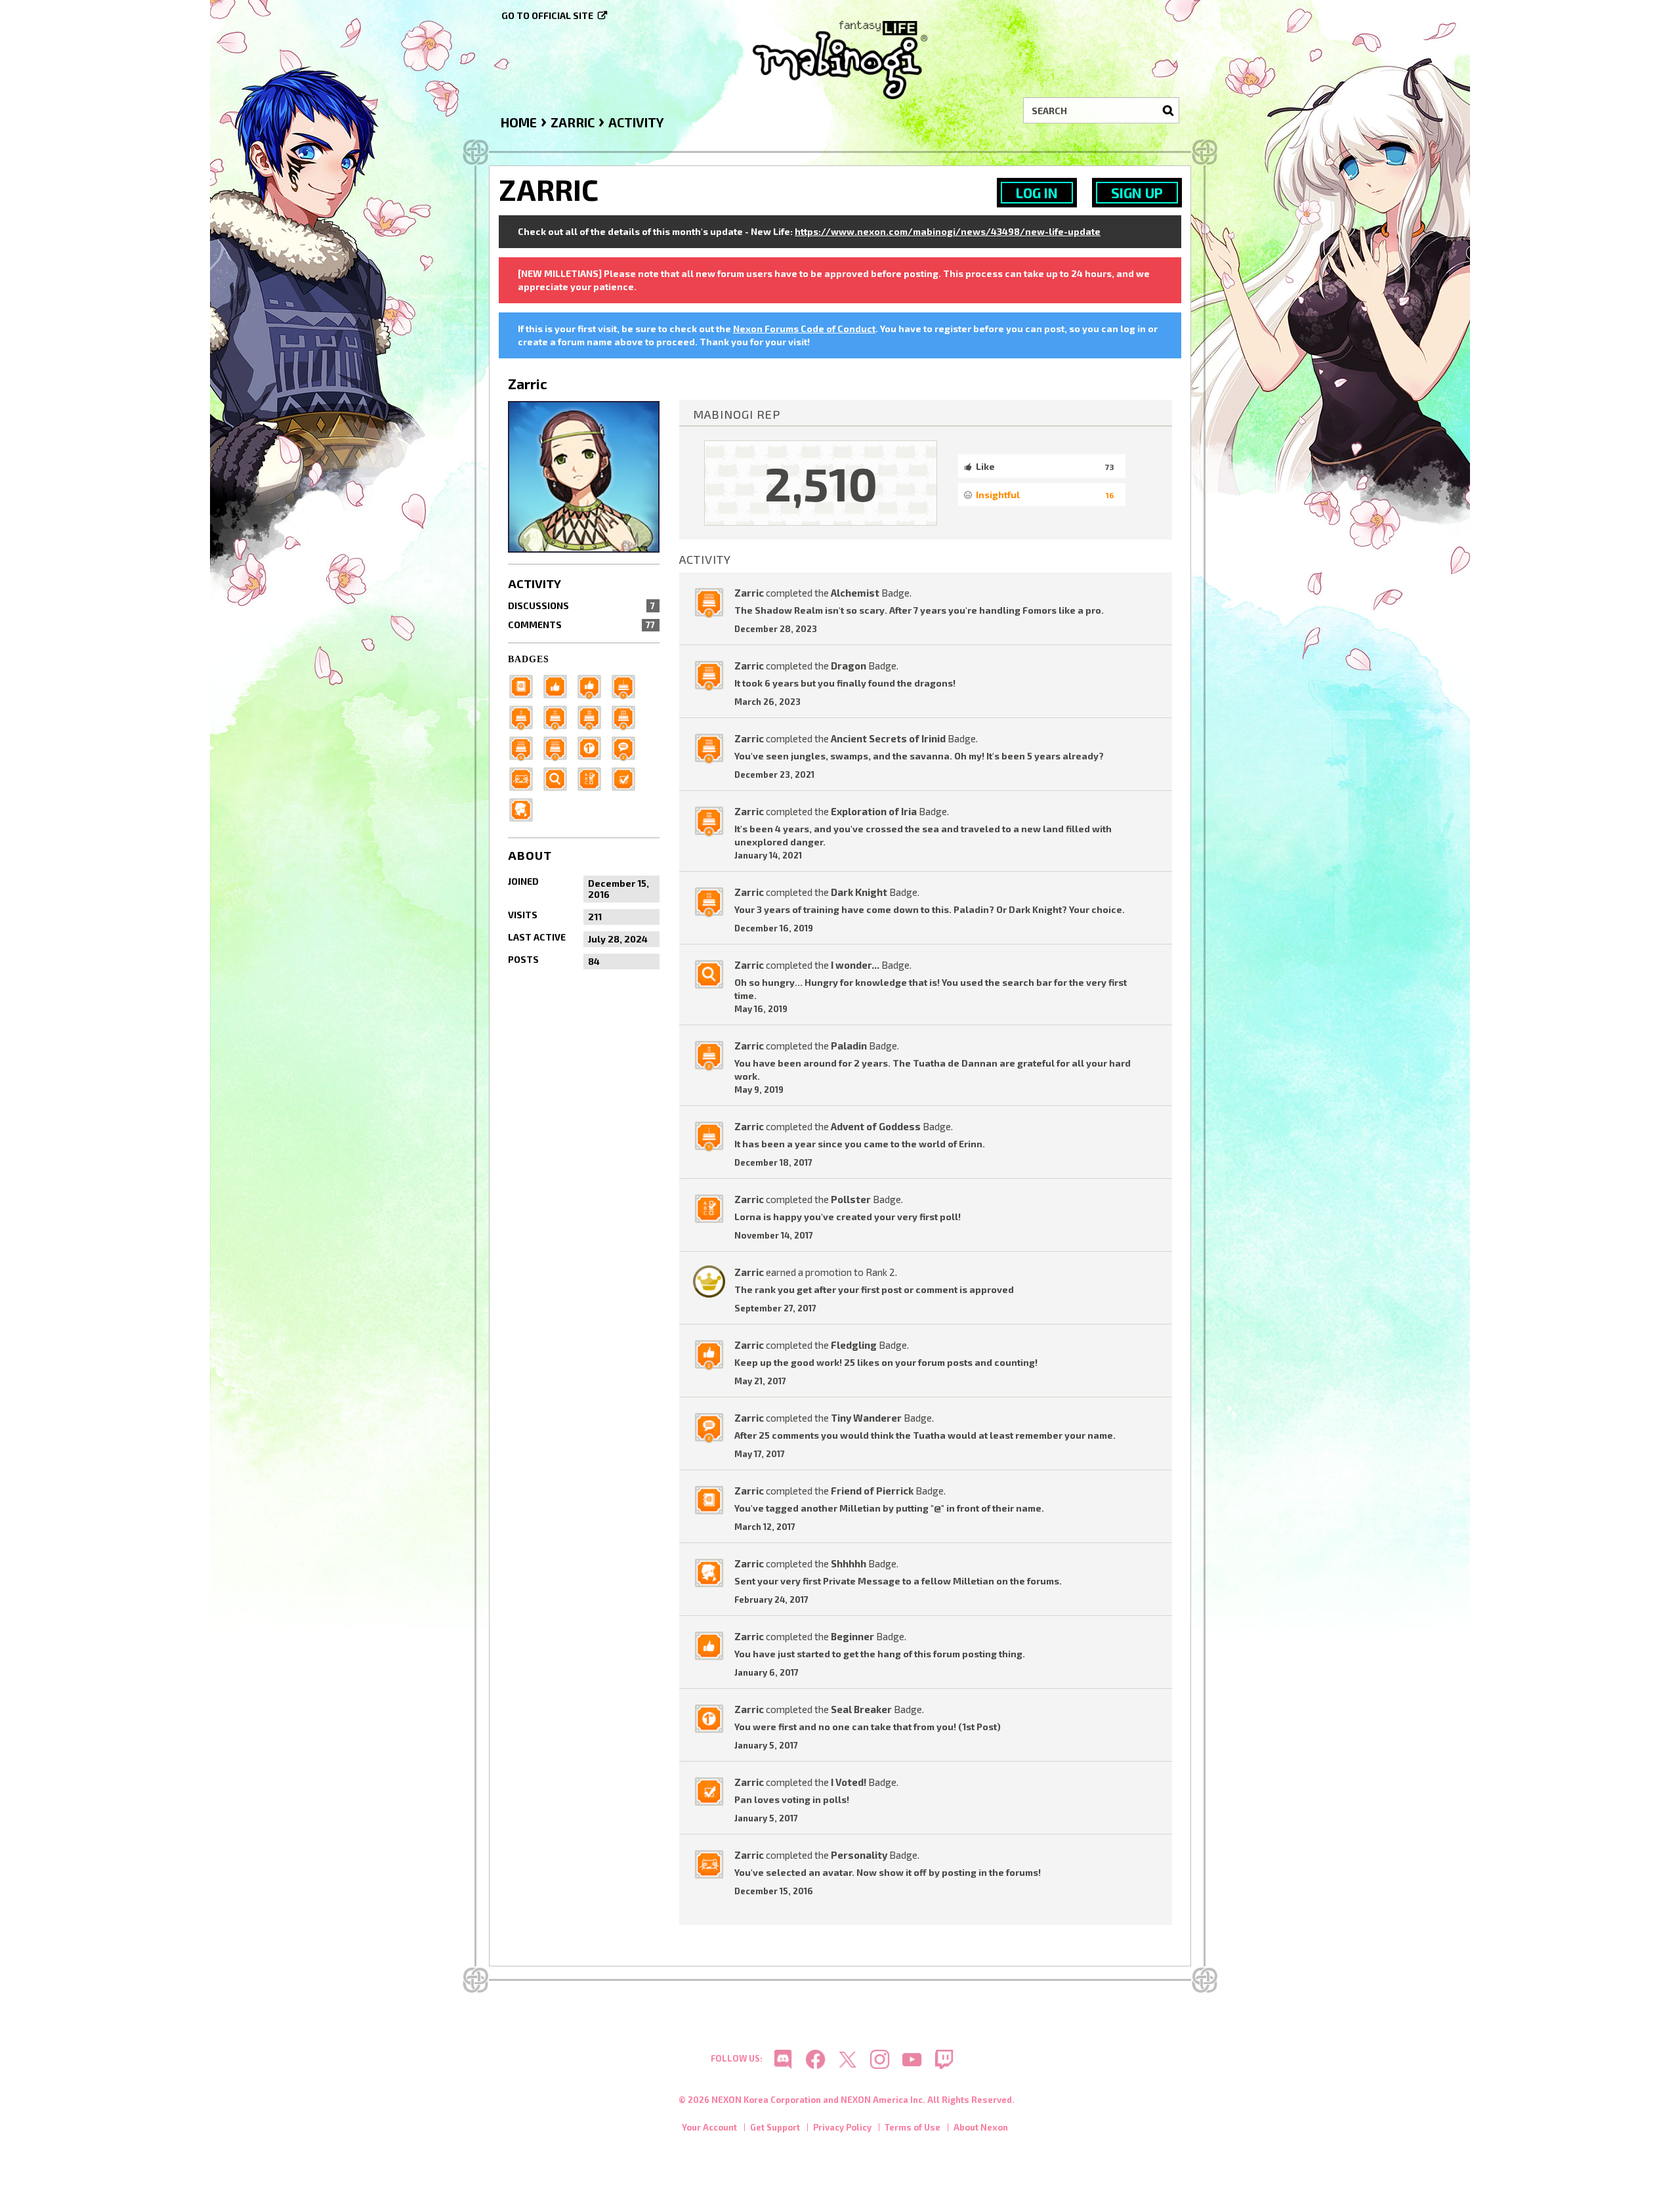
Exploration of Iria (874, 811)
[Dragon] (525, 747)
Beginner (852, 1636)
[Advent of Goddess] (627, 685)
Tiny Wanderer (866, 1418)
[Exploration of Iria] (593, 716)
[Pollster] (593, 777)
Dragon (849, 666)
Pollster (851, 1199)
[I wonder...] (559, 777)
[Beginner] (559, 685)
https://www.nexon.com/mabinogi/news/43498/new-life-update (948, 231)
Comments (581, 625)
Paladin (849, 1046)
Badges (529, 659)
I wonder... (855, 965)
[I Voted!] (627, 777)
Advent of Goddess (876, 1126)
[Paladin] (525, 716)
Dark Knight (859, 892)
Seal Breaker (861, 1709)
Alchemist (855, 593)
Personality (859, 1855)
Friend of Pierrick (872, 1491)
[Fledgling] (593, 685)
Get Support (775, 2127)
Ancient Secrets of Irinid (888, 738)
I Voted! (849, 1782)
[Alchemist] (559, 747)
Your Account (709, 2127)
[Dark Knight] (559, 716)
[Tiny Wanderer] (627, 747)
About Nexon (981, 2127)
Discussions (581, 605)
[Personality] (525, 777)
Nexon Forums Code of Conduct (804, 329)
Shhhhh (849, 1563)
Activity (535, 583)
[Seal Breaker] (593, 747)
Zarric (749, 593)
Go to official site (547, 15)
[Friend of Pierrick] (525, 685)
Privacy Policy (842, 2127)
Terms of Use (913, 2127)
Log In (1037, 193)
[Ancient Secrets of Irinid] (627, 716)
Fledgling (854, 1345)
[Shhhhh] (525, 808)
